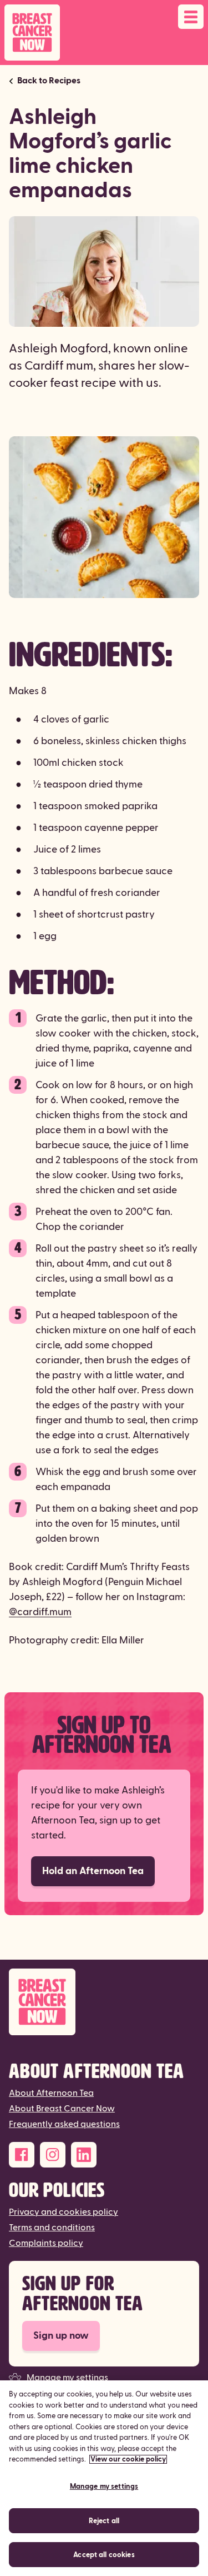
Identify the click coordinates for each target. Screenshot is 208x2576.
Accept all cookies (104, 2555)
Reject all (104, 2521)
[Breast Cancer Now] (104, 2002)
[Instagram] (53, 2155)
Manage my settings (67, 2378)
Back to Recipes (49, 81)
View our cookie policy (128, 2459)
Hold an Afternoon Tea (93, 1871)
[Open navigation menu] (191, 17)
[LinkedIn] (84, 2155)
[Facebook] (22, 2155)
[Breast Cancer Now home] (32, 33)
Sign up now (61, 2336)
